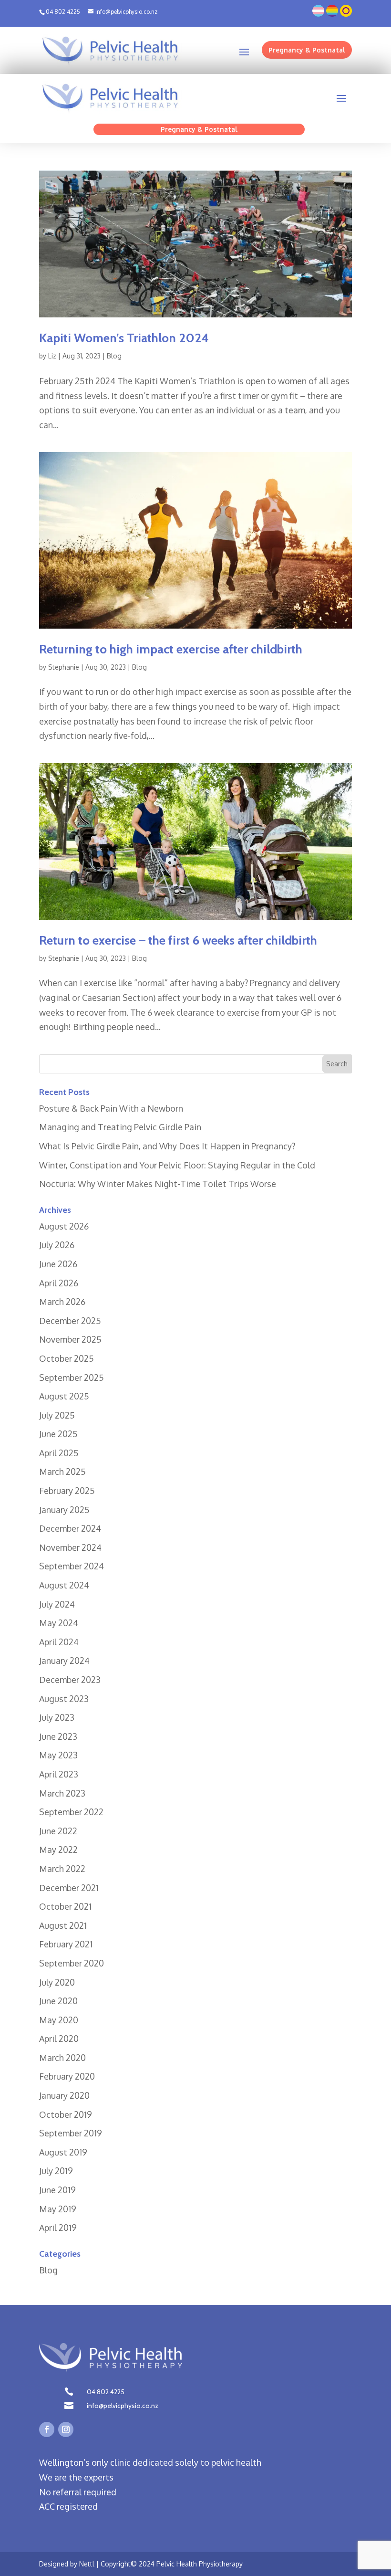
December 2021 (69, 1888)
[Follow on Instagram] (66, 2429)
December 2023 (70, 1680)
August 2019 (63, 2152)
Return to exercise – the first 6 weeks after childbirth (178, 940)
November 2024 (70, 1547)
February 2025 (67, 1491)
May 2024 (59, 1623)
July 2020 (57, 1982)
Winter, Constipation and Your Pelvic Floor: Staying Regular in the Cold (177, 1165)
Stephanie (64, 667)
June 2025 (58, 1434)
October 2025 (67, 1358)
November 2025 (70, 1339)
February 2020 (67, 2076)
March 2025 (62, 1472)
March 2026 (62, 1302)
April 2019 (58, 2228)
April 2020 (59, 2039)
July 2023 (57, 1717)
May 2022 (58, 1850)
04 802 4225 (106, 2392)
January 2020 (64, 2095)
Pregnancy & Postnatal (307, 50)
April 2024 (59, 1642)
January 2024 (64, 1661)
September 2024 (72, 1566)
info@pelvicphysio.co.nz (123, 2406)
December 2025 (70, 1321)
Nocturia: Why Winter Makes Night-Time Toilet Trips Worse (158, 1184)
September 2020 (72, 1963)
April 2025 (59, 1453)
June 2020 (58, 2001)
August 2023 (64, 1699)
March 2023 (62, 1793)
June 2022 (58, 1831)
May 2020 (59, 2020)
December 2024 (70, 1528)
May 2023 (58, 1755)
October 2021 (65, 1906)
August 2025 (64, 1396)
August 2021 (63, 1925)
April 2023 (59, 1774)
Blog (114, 356)
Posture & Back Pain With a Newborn (111, 1108)
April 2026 (59, 1283)
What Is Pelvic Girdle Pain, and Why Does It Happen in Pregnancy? (167, 1146)
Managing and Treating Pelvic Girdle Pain (120, 1127)
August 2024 (64, 1585)
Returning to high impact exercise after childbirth (171, 649)
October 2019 (66, 2114)
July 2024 (57, 1604)
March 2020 (62, 2058)
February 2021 (66, 1944)
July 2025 (57, 1415)
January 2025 (64, 1510)
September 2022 (71, 1812)
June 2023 (58, 1736)
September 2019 (71, 2133)
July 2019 (56, 2171)
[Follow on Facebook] (47, 2429)
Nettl (87, 2564)
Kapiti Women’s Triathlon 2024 (124, 338)
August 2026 (64, 1226)
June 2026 (58, 1264)
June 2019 (57, 2190)
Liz (52, 356)
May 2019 (58, 2209)
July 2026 (57, 1245)
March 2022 (62, 1869)
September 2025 (72, 1377)
